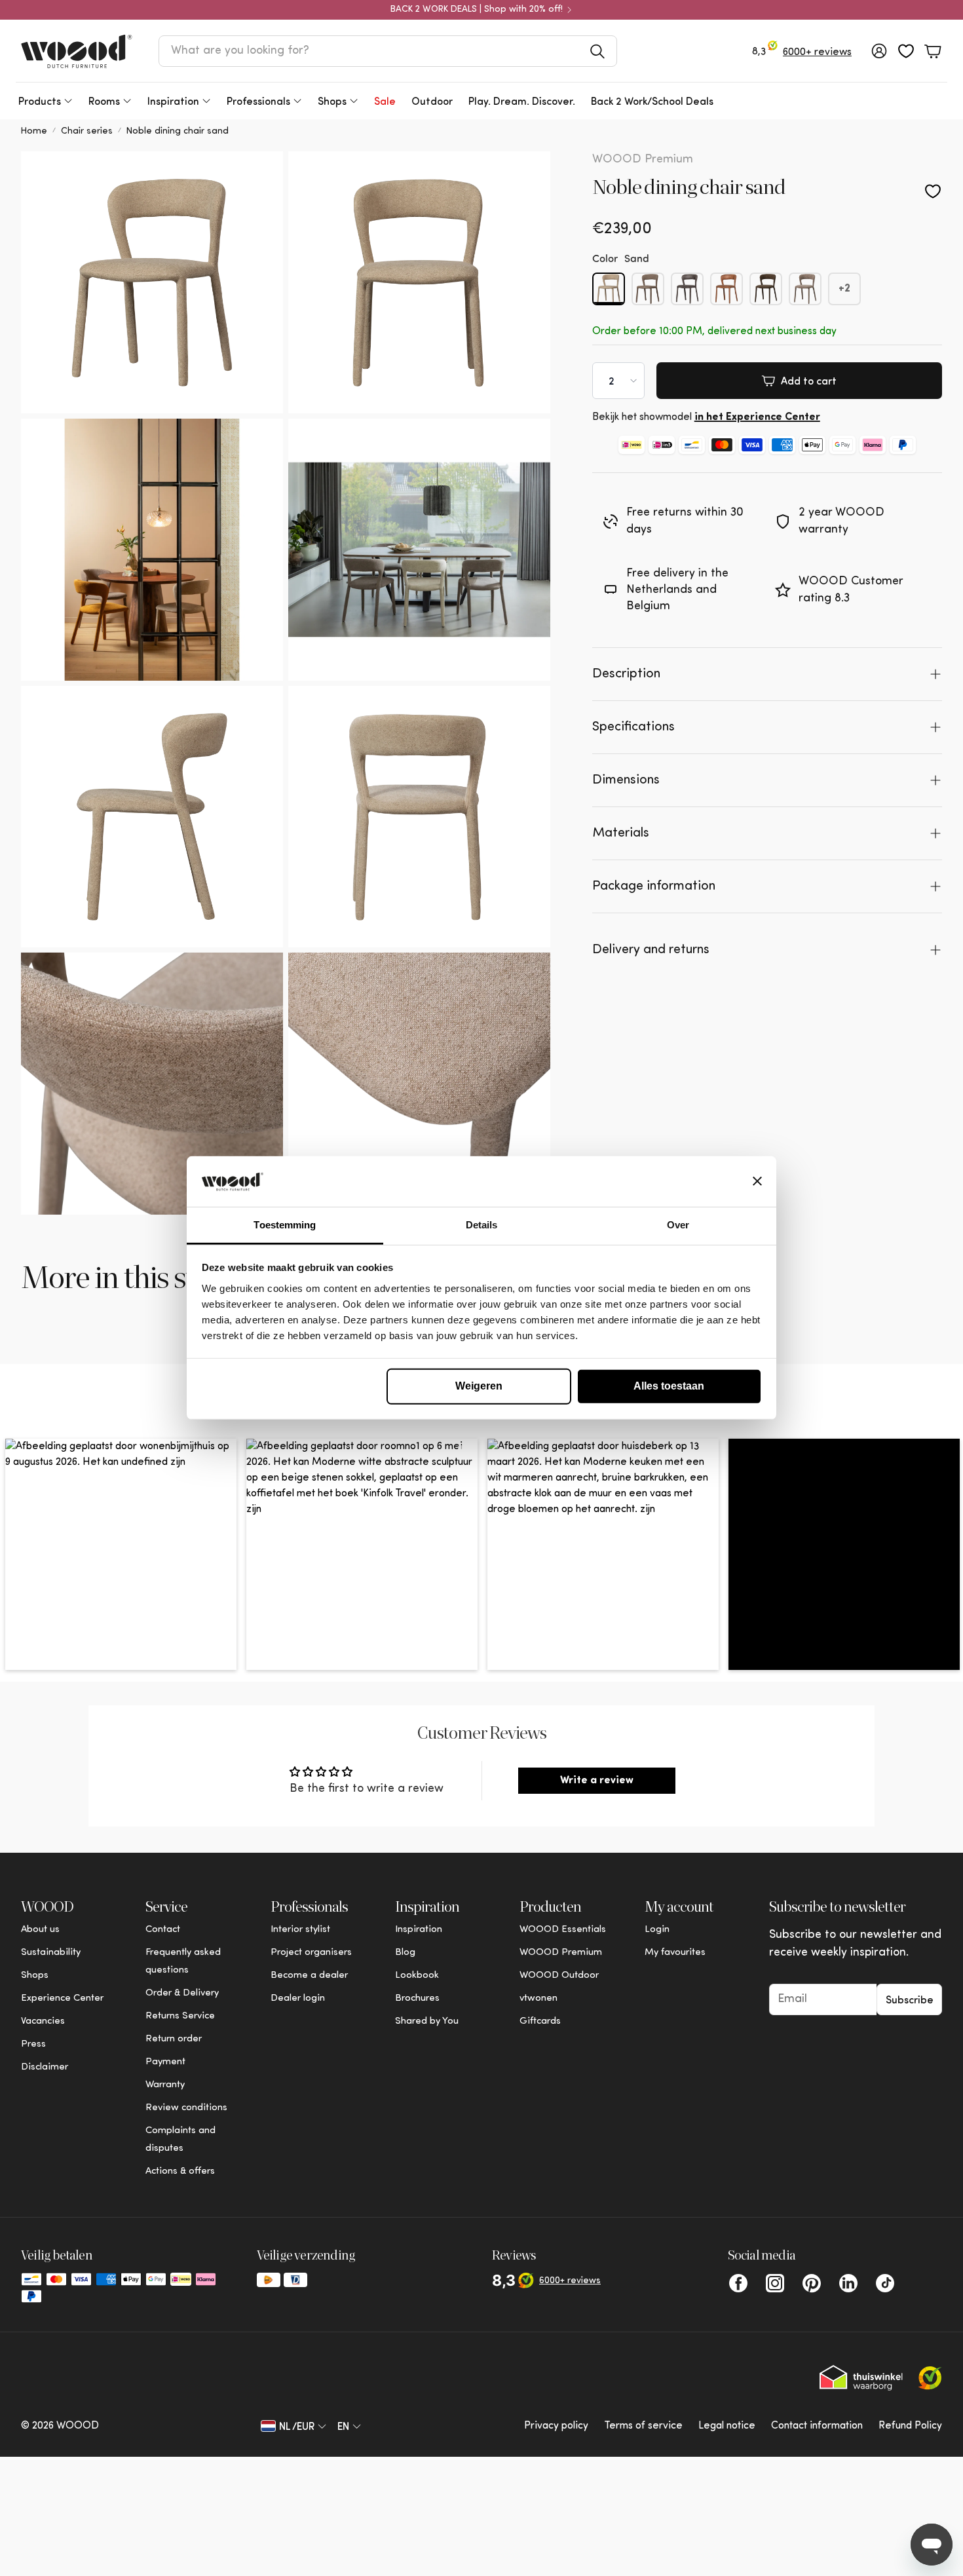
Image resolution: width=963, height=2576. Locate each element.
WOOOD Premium (643, 160)
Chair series (87, 131)
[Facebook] (738, 2283)
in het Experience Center (757, 417)
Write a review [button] (597, 1781)
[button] (388, 51)
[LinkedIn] (848, 2283)
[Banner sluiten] (757, 1181)
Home (34, 131)
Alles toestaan (669, 1386)
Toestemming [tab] (285, 1225)
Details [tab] (482, 1225)
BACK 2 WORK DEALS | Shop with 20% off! (477, 10)
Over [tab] (678, 1225)
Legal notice (727, 2426)
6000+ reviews (817, 52)
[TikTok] (885, 2283)
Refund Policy (910, 2426)
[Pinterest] (812, 2283)
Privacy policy (556, 2426)
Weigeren (479, 1386)
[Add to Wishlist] (933, 191)
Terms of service (643, 2426)
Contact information (817, 2426)
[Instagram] (775, 2283)
